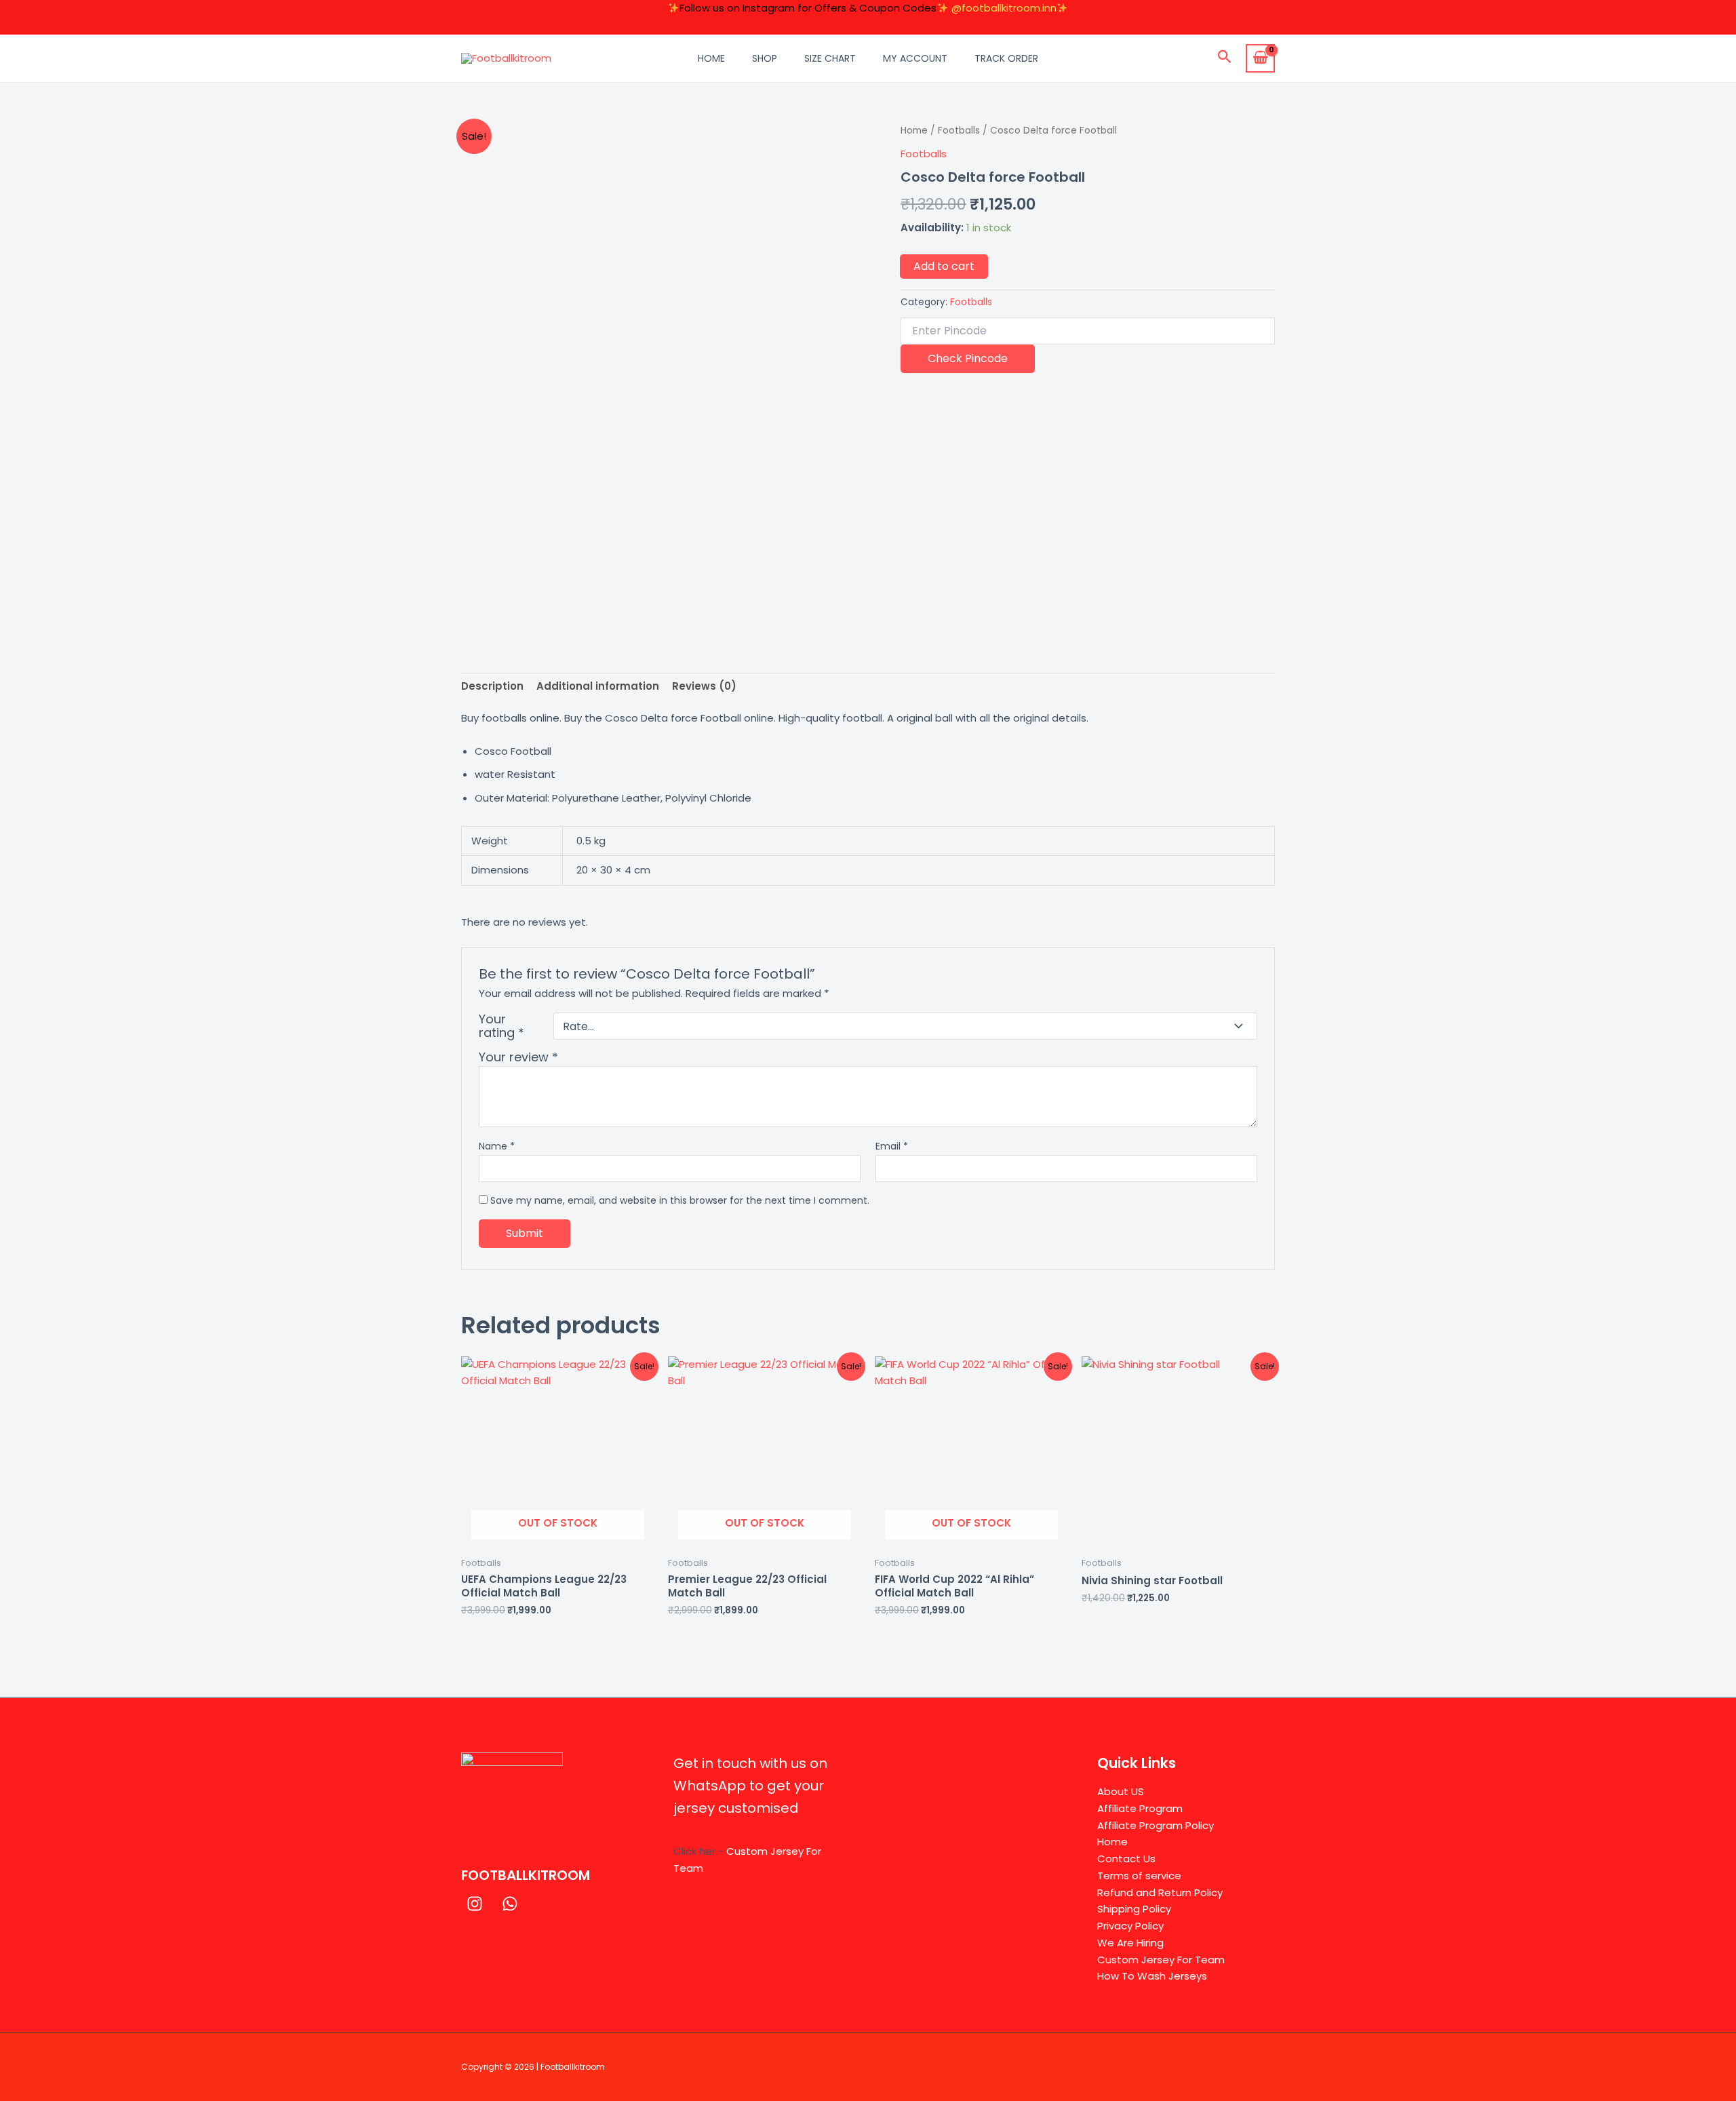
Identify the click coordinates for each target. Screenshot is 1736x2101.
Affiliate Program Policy (1156, 1825)
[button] (1225, 58)
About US (1121, 1791)
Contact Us (1126, 1859)
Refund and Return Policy (1160, 1892)
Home (711, 58)
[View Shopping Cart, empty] (1260, 58)
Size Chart (830, 58)
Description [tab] (492, 686)
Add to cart (944, 266)
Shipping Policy (1134, 1909)
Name (497, 1146)
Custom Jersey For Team (1161, 1960)
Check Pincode (968, 358)
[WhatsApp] (510, 1904)
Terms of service (1139, 1876)
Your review (518, 1057)
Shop (765, 58)
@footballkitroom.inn (1004, 8)
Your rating (501, 1026)
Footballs (959, 131)
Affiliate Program (1140, 1808)
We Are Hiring (1130, 1943)
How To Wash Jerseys (1152, 1976)
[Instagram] (475, 1904)
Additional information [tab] (598, 686)
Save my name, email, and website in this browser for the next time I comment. (680, 1200)
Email (892, 1146)
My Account (915, 58)
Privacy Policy (1130, 1926)
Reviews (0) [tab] (704, 686)
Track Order (1006, 58)
